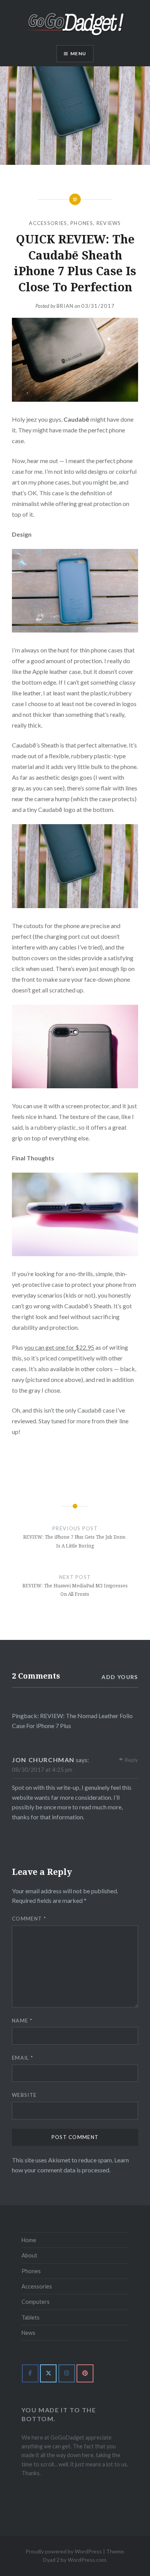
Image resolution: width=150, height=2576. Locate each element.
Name (22, 2021)
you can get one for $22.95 (59, 1347)
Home (29, 2240)
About (29, 2255)
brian (65, 306)
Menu (78, 53)
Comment (29, 1919)
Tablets (31, 2317)
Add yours (120, 1677)
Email (22, 2058)
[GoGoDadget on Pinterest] (85, 2373)
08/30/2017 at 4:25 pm (42, 1769)
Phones (82, 223)
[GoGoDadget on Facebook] (30, 2373)
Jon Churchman (43, 1760)
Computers (36, 2302)
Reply (131, 1760)
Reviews (109, 223)
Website (24, 2095)
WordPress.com (87, 2560)
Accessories (48, 223)
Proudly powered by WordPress (64, 2551)
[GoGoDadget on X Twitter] (48, 2373)
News (28, 2333)
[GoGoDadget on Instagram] (67, 2373)
